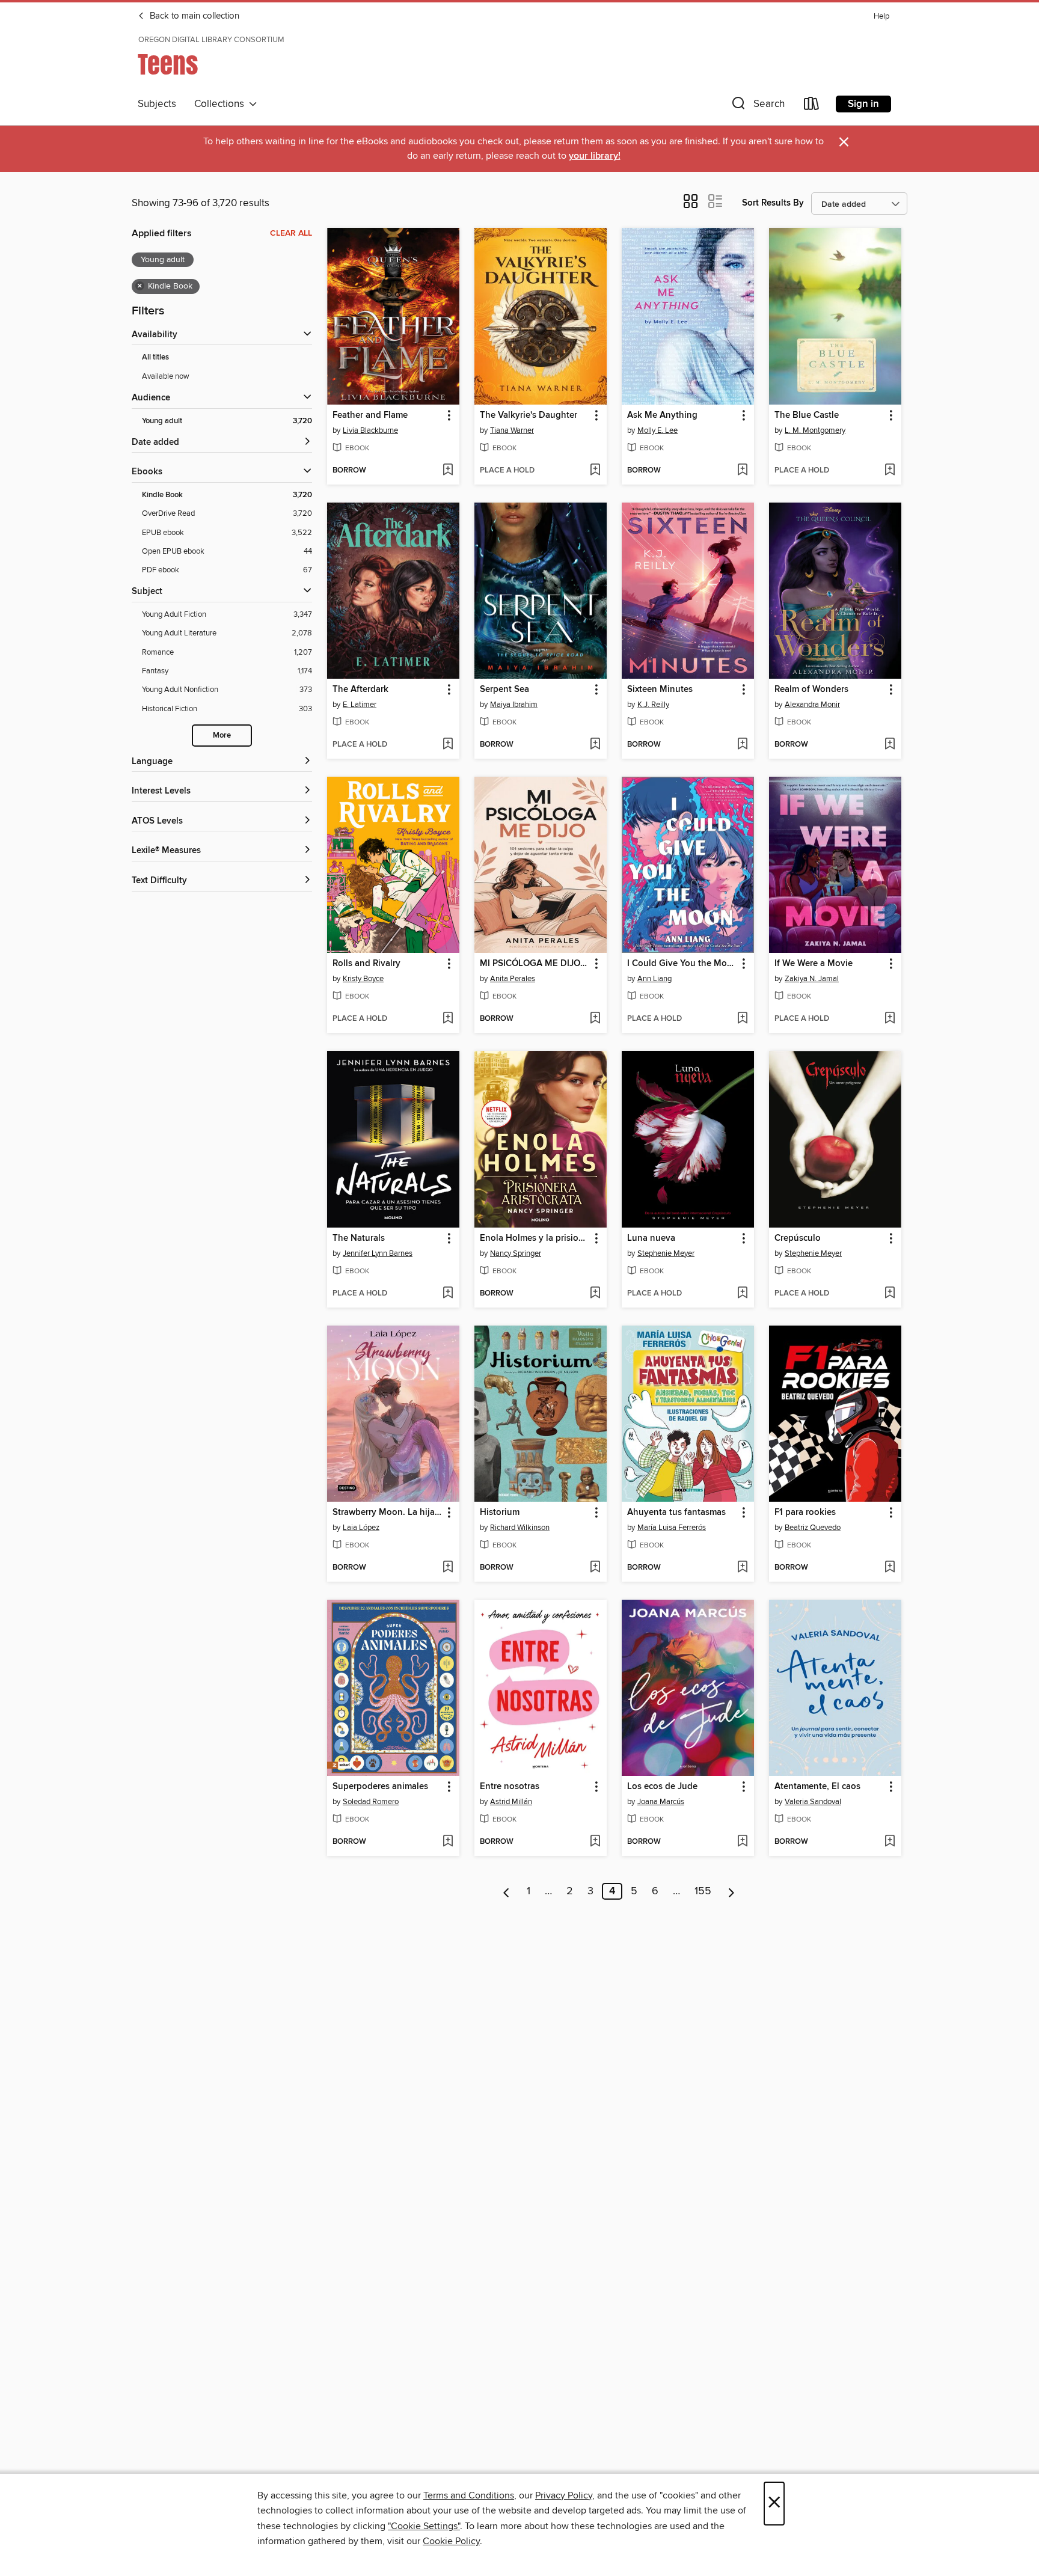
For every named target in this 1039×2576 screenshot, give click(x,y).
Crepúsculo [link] (798, 1238)
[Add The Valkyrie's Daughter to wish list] (595, 471)
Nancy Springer (516, 1253)
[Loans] (812, 106)
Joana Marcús (661, 1802)
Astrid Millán (511, 1802)
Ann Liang (654, 979)
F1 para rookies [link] (805, 1513)
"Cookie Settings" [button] (424, 2526)
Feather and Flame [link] (370, 415)
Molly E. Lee (657, 430)
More (222, 736)
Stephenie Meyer (666, 1253)
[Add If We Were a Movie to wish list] (890, 1019)
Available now (166, 376)
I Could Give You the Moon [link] (682, 964)
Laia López (361, 1528)
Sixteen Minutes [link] (660, 690)
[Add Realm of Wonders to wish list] (890, 745)
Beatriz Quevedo (813, 1528)
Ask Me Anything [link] (662, 415)
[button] (757, 106)
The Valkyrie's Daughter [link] (529, 415)
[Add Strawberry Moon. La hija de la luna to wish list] (448, 1568)
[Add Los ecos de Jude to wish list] (742, 1842)
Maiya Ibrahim (514, 705)
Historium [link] (500, 1513)
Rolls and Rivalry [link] (366, 964)
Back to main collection (193, 16)
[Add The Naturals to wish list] (448, 1294)
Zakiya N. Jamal (812, 979)
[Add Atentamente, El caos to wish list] (890, 1842)
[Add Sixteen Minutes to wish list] (742, 745)
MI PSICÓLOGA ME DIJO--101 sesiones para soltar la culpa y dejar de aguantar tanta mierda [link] (535, 964)
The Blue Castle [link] (807, 415)
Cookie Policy (451, 2541)
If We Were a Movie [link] (814, 964)
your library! (595, 156)
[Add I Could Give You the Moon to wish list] (742, 1019)
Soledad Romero (371, 1802)
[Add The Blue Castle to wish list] (890, 471)
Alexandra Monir (812, 705)
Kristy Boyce (363, 979)
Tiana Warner (512, 430)
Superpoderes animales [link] (380, 1787)
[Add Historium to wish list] (595, 1568)
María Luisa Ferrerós (672, 1528)
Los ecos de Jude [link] (662, 1787)
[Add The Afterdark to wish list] (448, 745)
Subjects (157, 104)
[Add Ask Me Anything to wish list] (742, 471)
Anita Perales (513, 979)
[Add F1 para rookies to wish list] (890, 1568)
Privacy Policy (564, 2495)
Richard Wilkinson (520, 1528)
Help (881, 17)
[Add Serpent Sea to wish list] (595, 745)
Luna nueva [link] (651, 1238)
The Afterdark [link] (360, 690)
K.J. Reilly (653, 705)
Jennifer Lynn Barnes (378, 1253)
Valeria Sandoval (813, 1802)
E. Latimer (360, 705)
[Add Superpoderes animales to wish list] (448, 1842)
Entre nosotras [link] (510, 1787)
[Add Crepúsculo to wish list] (890, 1294)
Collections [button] (222, 104)
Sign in (863, 104)
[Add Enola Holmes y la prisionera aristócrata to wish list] (595, 1294)
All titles (155, 357)
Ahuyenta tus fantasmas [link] (676, 1513)
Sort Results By (773, 203)
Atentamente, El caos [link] (817, 1787)
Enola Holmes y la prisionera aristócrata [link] (535, 1238)
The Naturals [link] (359, 1238)
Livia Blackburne (370, 430)
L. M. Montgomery (815, 430)
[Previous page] (507, 1891)
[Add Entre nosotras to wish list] (595, 1842)
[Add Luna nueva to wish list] (742, 1294)
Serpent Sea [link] (504, 690)
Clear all (291, 233)
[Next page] (731, 1891)
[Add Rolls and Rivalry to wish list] (448, 1019)
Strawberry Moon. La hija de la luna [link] (388, 1513)
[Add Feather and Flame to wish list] (448, 471)
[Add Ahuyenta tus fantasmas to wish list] (742, 1568)
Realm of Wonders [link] (811, 690)
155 (703, 1891)
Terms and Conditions (469, 2495)
